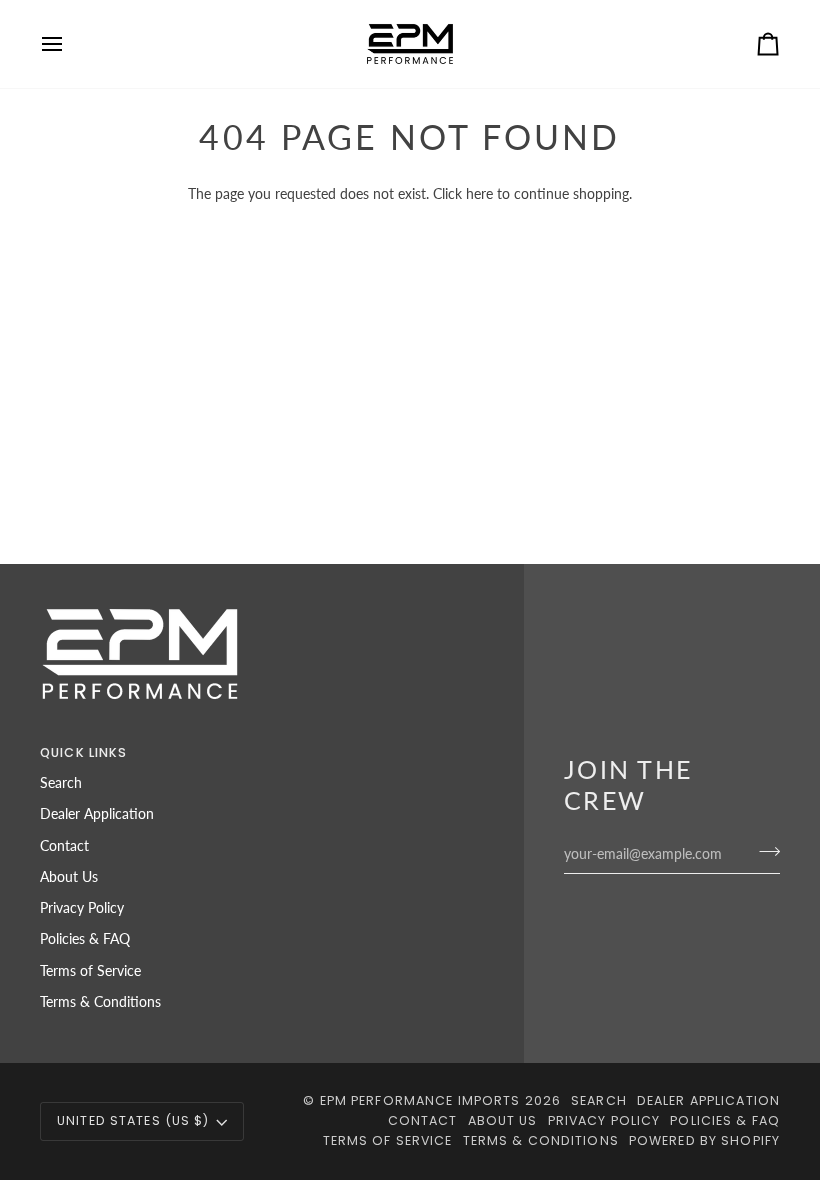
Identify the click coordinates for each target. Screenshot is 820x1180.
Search (61, 783)
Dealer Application (97, 814)
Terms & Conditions (100, 1002)
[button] (378, 749)
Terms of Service (90, 971)
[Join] (763, 851)
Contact (64, 846)
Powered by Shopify (704, 1140)
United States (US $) (133, 1120)
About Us (69, 877)
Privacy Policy (82, 908)
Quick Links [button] (83, 752)
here (479, 194)
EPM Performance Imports (420, 1100)
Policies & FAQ (85, 939)
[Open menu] (70, 44)
